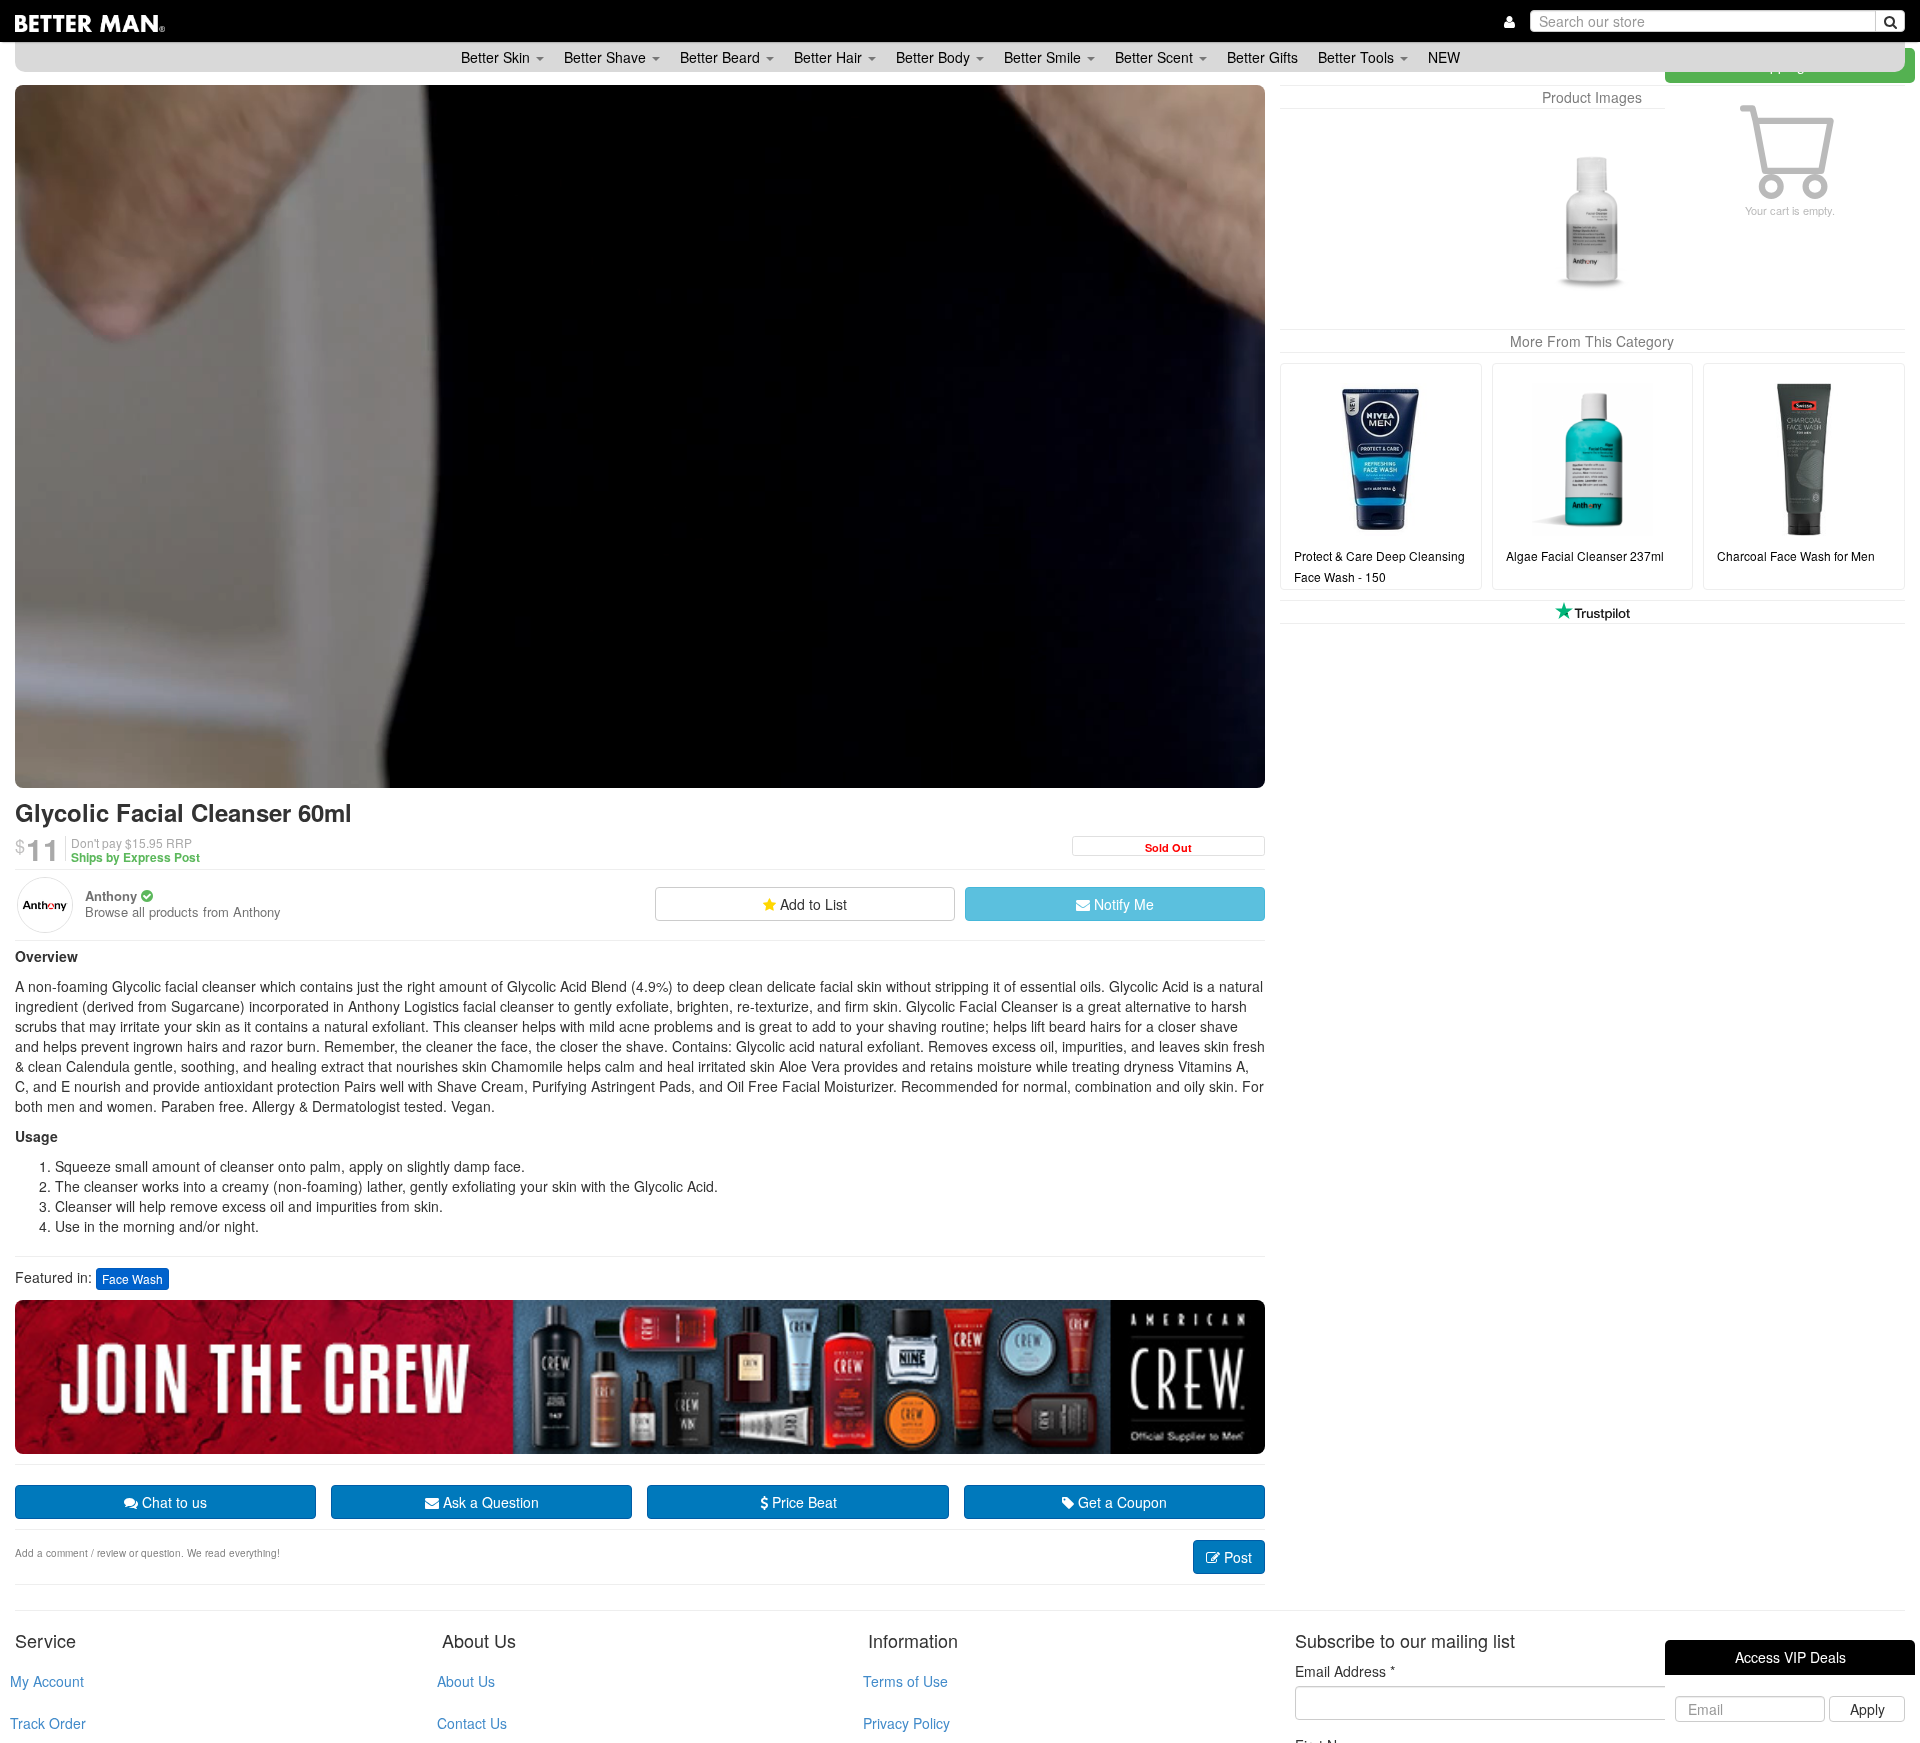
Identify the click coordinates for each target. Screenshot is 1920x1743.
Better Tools (1358, 57)
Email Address (1345, 1671)
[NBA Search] (1890, 21)
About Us (466, 1681)
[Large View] (1592, 219)
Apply (1867, 1709)
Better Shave (607, 57)
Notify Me (1122, 904)
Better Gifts (1262, 57)
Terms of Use (905, 1681)
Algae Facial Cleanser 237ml (1585, 555)
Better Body (935, 57)
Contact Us (472, 1723)
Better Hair (830, 57)
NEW (1444, 57)
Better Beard (722, 57)
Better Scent (1156, 57)
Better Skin (497, 57)
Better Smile (1044, 57)
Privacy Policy (906, 1723)
